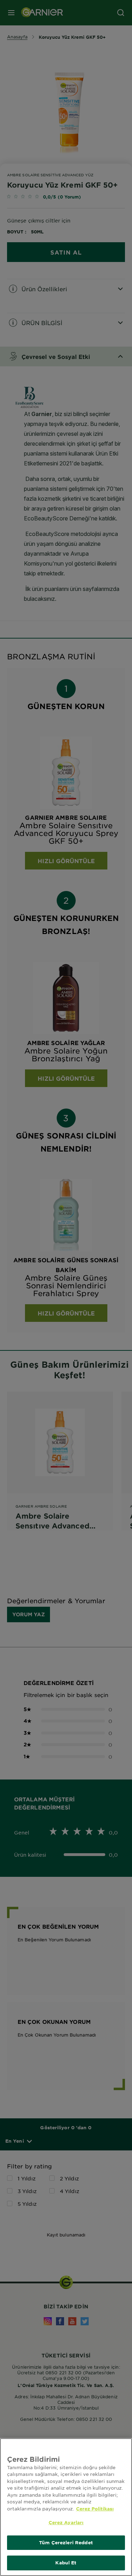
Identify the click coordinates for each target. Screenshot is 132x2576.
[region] (66, 2507)
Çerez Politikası (95, 2509)
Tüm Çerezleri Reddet (66, 2543)
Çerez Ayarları (66, 2522)
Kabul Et (66, 2563)
